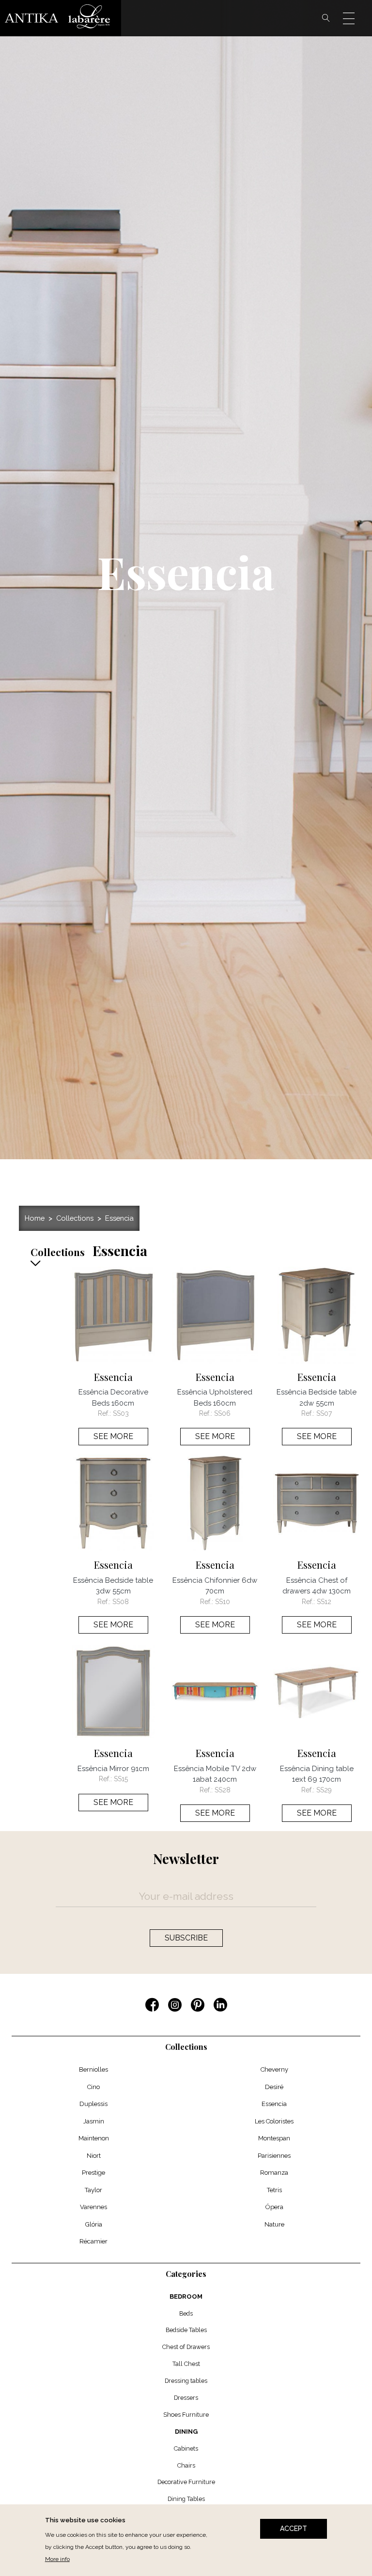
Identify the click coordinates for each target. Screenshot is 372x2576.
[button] (43, 1258)
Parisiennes (274, 2156)
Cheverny (274, 2069)
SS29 (324, 1790)
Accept (294, 2529)
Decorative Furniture (186, 2482)
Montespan (274, 2138)
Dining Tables (186, 2499)
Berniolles (93, 2069)
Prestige (93, 2173)
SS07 (324, 1413)
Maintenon (94, 2138)
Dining (186, 2432)
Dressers (186, 2398)
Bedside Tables (186, 2330)
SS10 (223, 1602)
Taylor (93, 2190)
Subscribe (186, 1938)
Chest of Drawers (186, 2347)
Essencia (119, 1218)
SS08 (121, 1602)
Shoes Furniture (186, 2415)
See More (113, 1436)
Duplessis (93, 2104)
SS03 (121, 1413)
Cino (93, 2087)
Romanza (274, 2173)
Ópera (274, 2207)
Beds (186, 2313)
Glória (94, 2224)
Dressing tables (186, 2381)
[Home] (61, 18)
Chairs (186, 2465)
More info (57, 2559)
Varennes (93, 2207)
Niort (94, 2156)
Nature (274, 2224)
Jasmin (94, 2121)
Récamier (93, 2241)
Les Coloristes (274, 2121)
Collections (75, 1218)
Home (35, 1218)
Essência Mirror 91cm (113, 1769)
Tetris (274, 2190)
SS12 (324, 1602)
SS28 (223, 1790)
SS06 (222, 1413)
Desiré (274, 2087)
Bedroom (186, 2296)
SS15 (121, 1779)
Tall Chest (186, 2364)
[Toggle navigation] (355, 18)
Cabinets (186, 2448)
